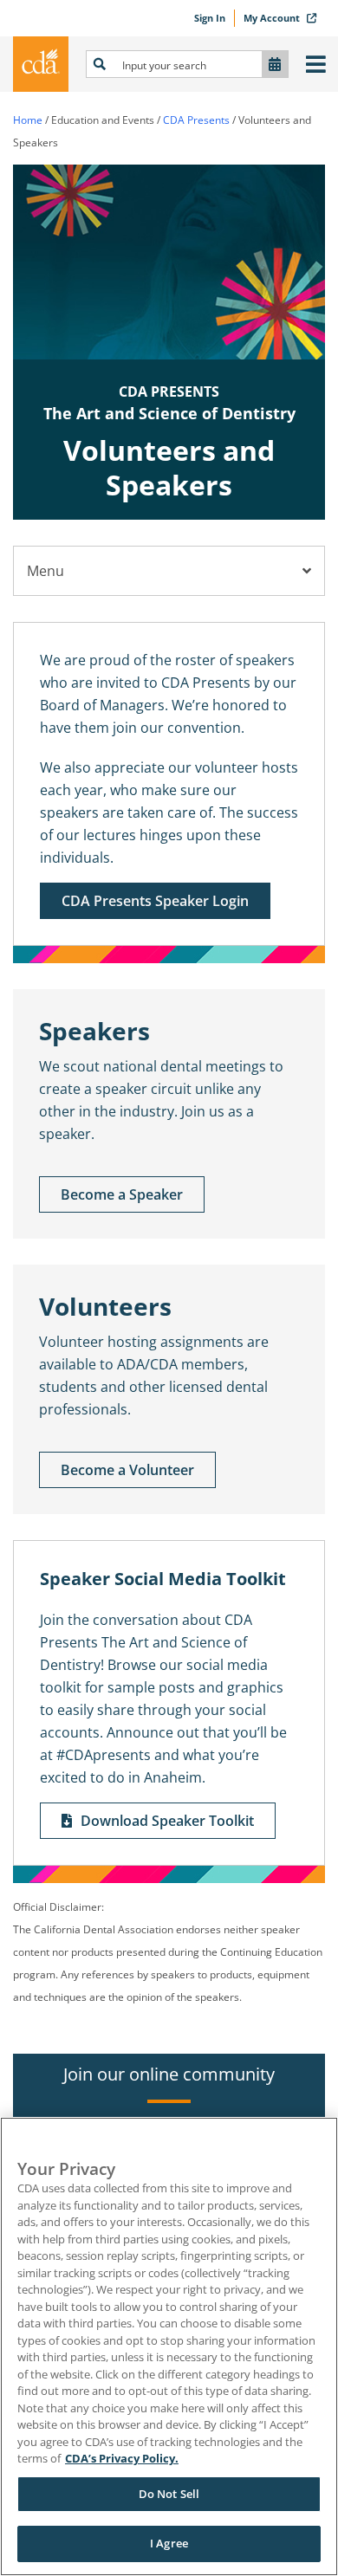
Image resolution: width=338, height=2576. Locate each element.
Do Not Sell (169, 2494)
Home (28, 120)
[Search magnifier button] (100, 64)
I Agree (169, 2543)
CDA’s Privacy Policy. (122, 2458)
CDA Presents (196, 120)
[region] (169, 2346)
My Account (273, 18)
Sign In (210, 18)
